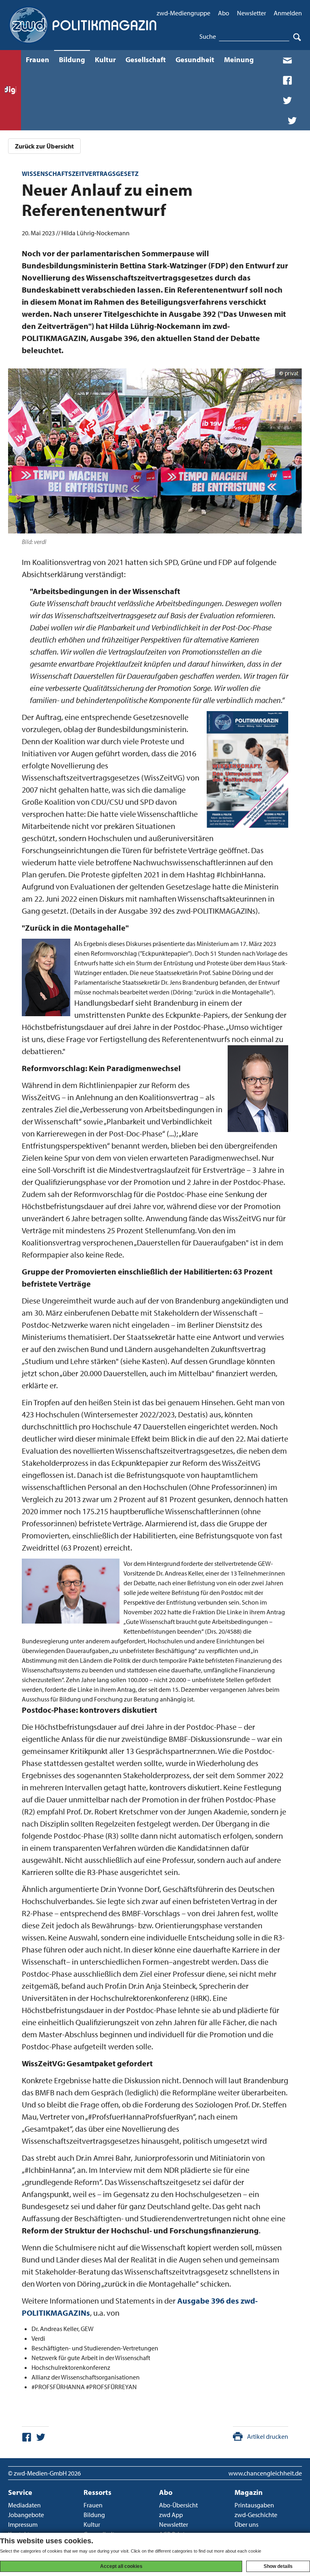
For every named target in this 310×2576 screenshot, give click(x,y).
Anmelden (288, 13)
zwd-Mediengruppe (183, 13)
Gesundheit (195, 60)
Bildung (72, 60)
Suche (208, 36)
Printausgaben (254, 2505)
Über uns (246, 2524)
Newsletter (251, 13)
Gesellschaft (146, 60)
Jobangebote (26, 2515)
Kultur (105, 60)
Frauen (38, 60)
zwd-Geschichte (256, 2515)
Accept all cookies (121, 2566)
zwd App (171, 2515)
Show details (278, 2566)
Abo (224, 13)
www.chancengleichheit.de (265, 2473)
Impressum (23, 2524)
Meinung (239, 60)
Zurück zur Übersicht (44, 146)
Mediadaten (24, 2505)
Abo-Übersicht (178, 2505)
